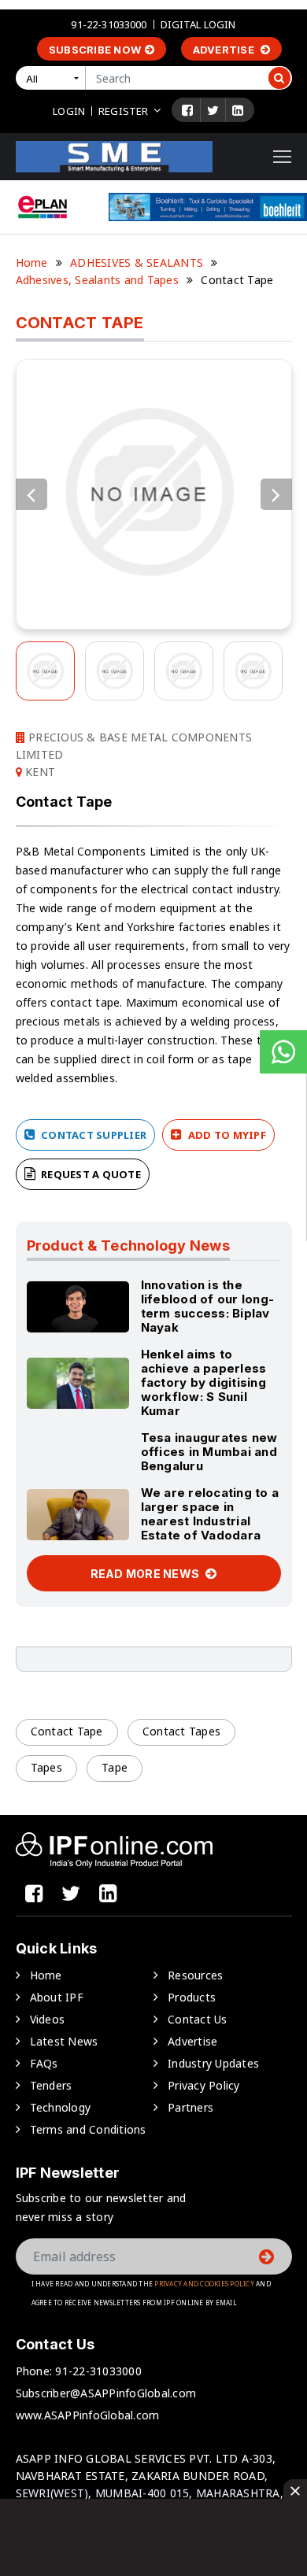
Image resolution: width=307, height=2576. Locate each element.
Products (192, 1997)
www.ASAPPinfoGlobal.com (88, 2415)
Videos (48, 2019)
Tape (115, 1767)
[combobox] (54, 78)
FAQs (44, 2063)
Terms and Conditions (88, 2129)
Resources (195, 1975)
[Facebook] (187, 110)
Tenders (51, 2085)
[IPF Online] (114, 155)
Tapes (46, 1767)
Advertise (225, 50)
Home (32, 262)
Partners (190, 2107)
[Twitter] (213, 110)
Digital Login (198, 24)
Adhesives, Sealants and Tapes (97, 280)
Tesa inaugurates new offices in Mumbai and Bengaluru (209, 1452)
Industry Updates (213, 2063)
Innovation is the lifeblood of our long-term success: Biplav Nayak (208, 1306)
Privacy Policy (204, 2085)
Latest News (64, 2041)
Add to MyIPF (226, 1135)
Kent (39, 772)
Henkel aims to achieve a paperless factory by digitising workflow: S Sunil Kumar (204, 1382)
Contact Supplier (92, 1135)
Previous (31, 494)
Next (276, 494)
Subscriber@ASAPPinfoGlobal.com (106, 2393)
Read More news (146, 1574)
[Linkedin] (238, 110)
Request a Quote (90, 1174)
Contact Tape (67, 1731)
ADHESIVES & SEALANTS (137, 262)
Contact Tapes (181, 1731)
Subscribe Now (95, 50)
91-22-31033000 (109, 24)
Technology (61, 2107)
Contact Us (198, 2019)
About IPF (57, 1997)
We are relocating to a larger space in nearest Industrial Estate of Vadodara (210, 1514)
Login (69, 111)
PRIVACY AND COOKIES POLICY (204, 2284)
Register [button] (123, 111)
